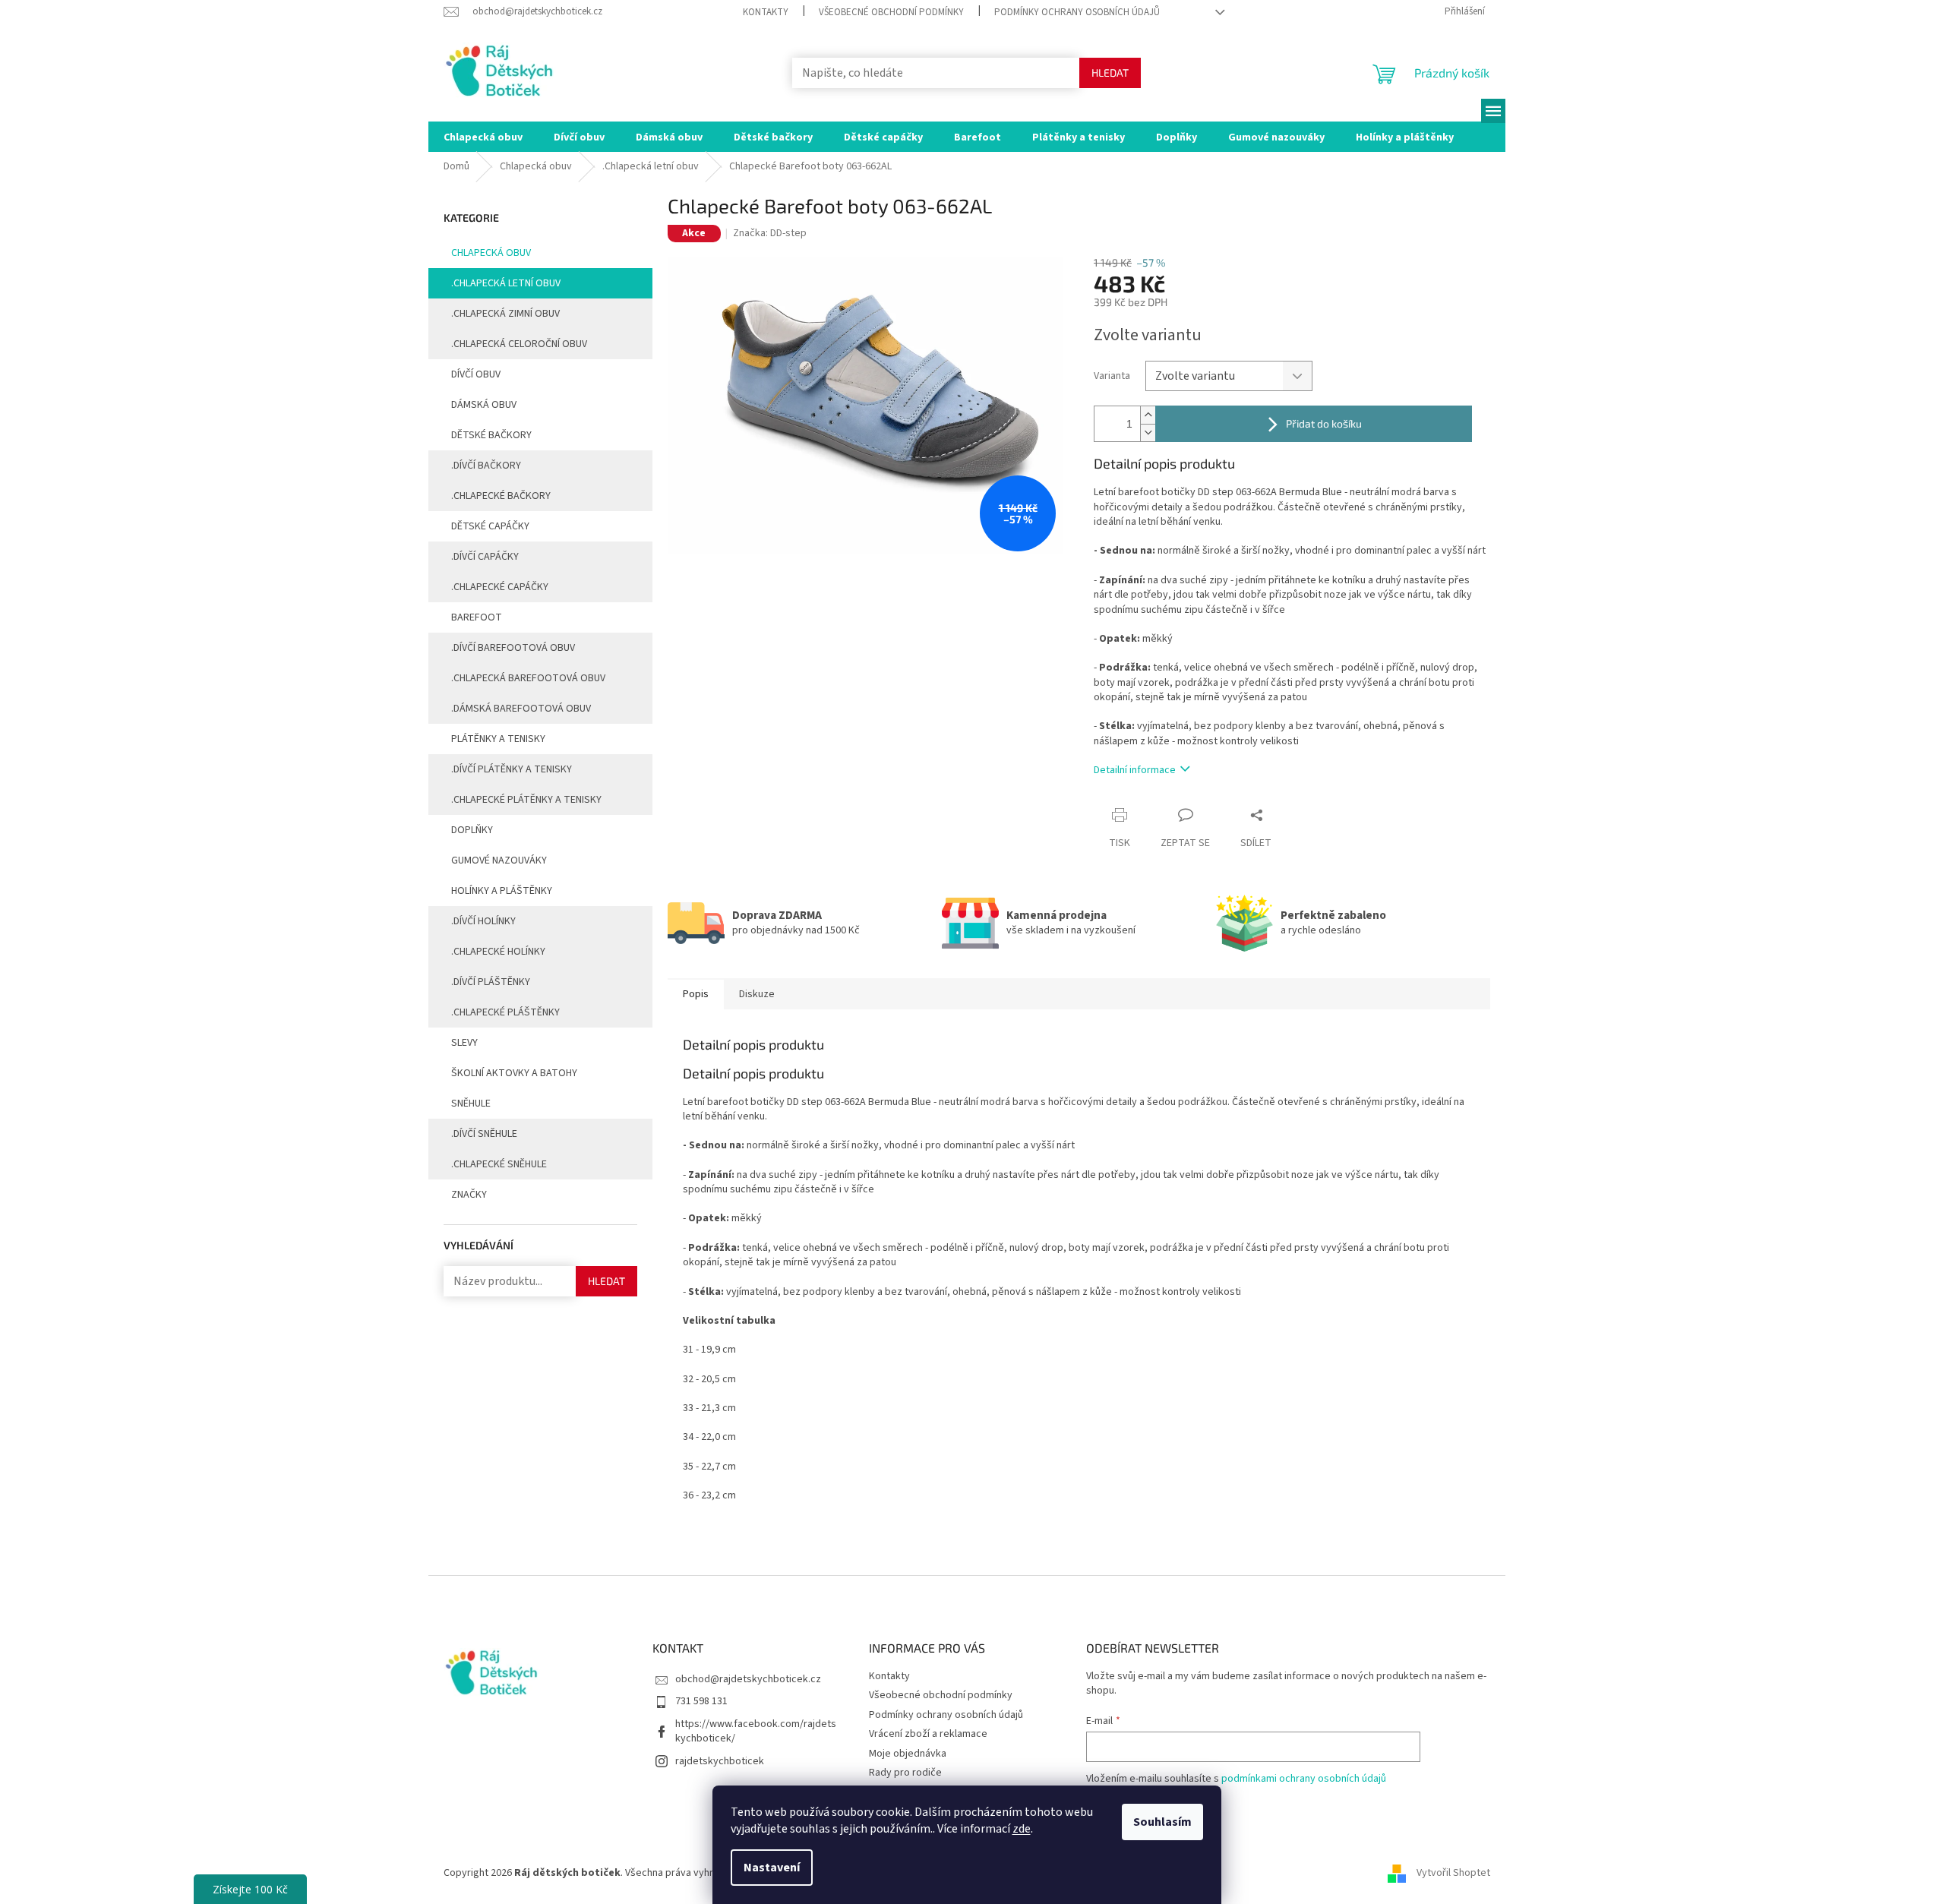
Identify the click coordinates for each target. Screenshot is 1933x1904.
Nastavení (772, 1868)
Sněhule (471, 1104)
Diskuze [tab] (757, 994)
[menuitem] (483, 137)
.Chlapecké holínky (498, 952)
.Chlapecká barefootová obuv (528, 678)
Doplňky (472, 830)
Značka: (770, 233)
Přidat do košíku (1324, 423)
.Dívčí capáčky (485, 557)
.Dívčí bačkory (486, 466)
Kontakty (766, 12)
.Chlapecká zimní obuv (505, 314)
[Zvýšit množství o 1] (1148, 415)
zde (1022, 1829)
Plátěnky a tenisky (498, 739)
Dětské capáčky (490, 526)
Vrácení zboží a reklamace (928, 1734)
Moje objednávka (908, 1754)
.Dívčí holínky (483, 921)
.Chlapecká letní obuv (506, 283)
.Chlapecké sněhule (499, 1164)
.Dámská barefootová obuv (521, 709)
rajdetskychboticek (720, 1761)
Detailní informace (1135, 770)
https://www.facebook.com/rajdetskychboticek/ (756, 1731)
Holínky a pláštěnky (502, 891)
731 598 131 (701, 1701)
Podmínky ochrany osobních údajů (1077, 12)
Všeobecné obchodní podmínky (891, 12)
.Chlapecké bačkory (501, 496)
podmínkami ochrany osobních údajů (1304, 1779)
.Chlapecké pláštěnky (505, 1012)
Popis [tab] (696, 994)
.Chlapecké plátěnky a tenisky (526, 800)
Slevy (464, 1043)
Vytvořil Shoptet (1453, 1873)
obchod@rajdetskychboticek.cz (748, 1679)
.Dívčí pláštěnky (491, 982)
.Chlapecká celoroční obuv (519, 344)
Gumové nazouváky (499, 860)
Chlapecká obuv (491, 253)
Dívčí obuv (476, 374)
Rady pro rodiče (905, 1773)
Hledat (1110, 73)
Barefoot (477, 617)
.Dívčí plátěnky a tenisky (512, 769)
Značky (469, 1195)
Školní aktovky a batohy (514, 1073)
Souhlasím (1162, 1822)
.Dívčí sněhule (484, 1134)
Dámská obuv (484, 405)
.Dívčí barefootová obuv (513, 648)
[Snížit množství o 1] (1148, 433)
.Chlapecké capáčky (500, 587)
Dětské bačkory (491, 435)
